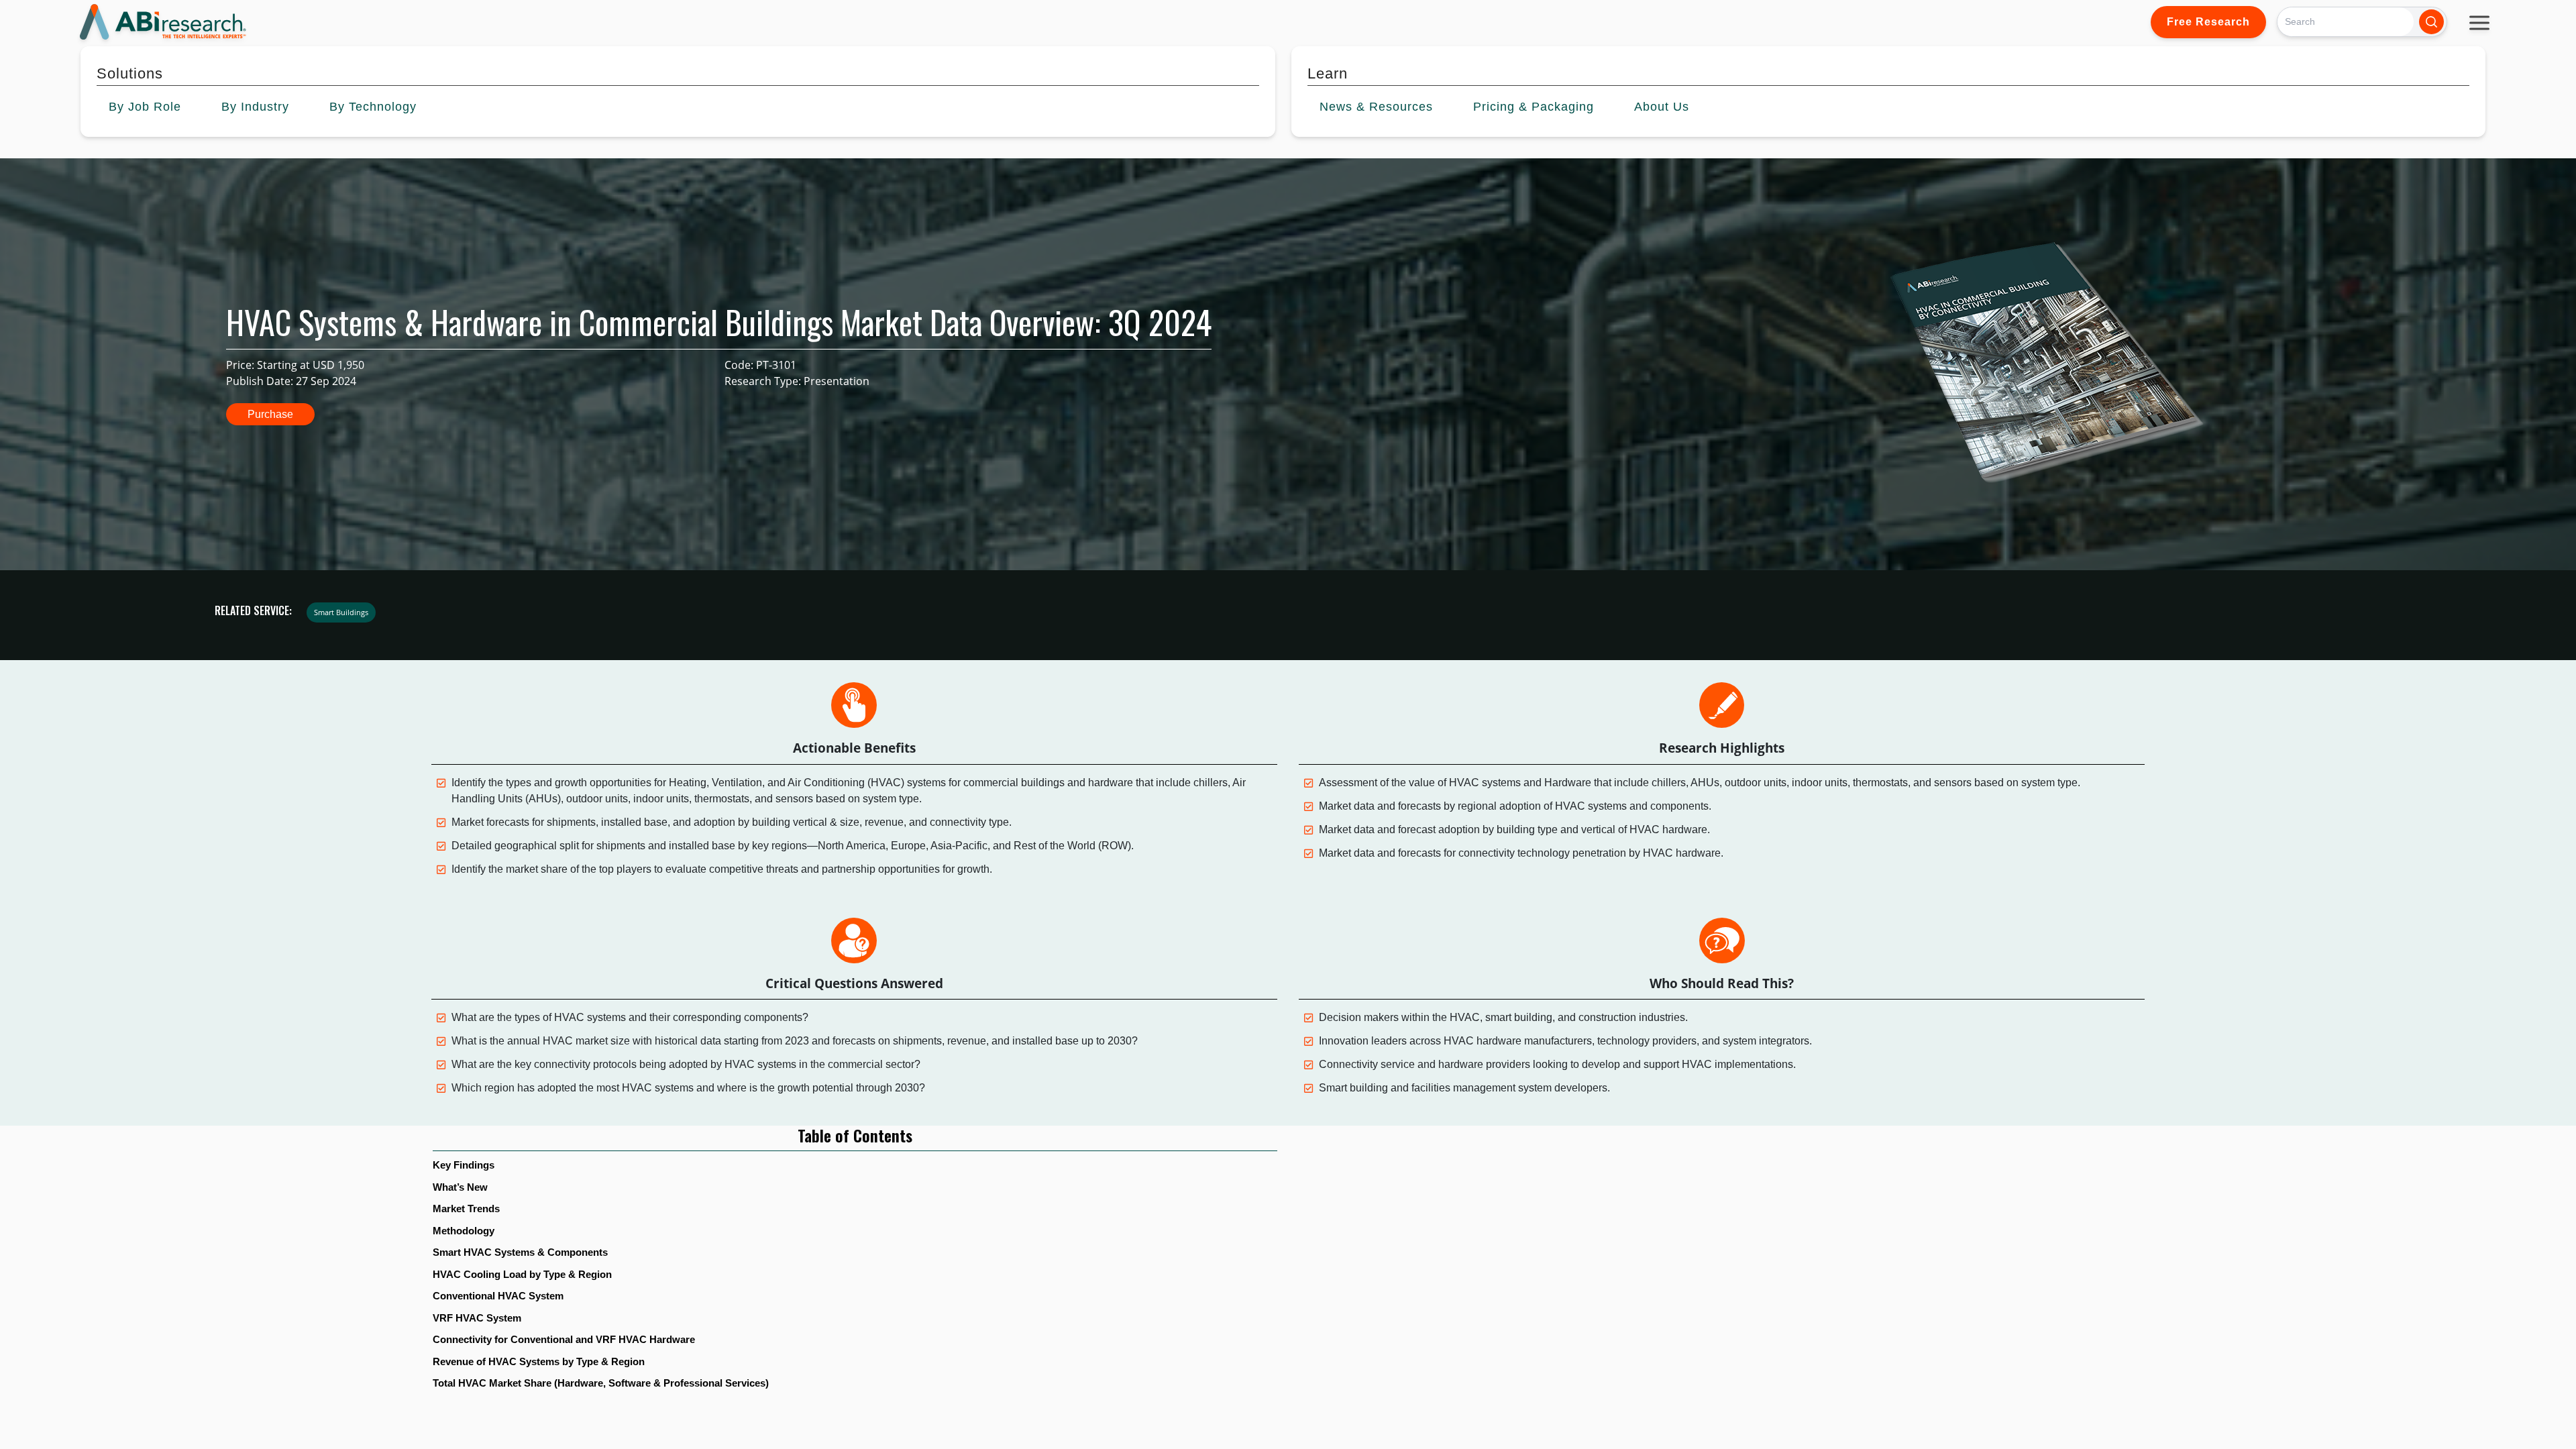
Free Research (2208, 22)
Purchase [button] (270, 414)
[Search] (2431, 22)
